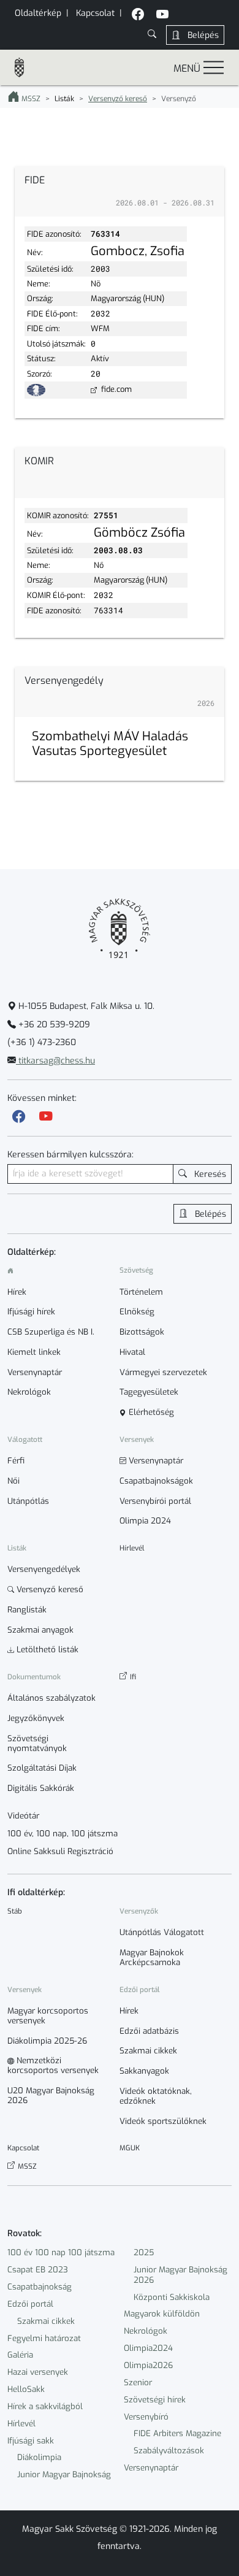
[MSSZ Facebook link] (138, 16)
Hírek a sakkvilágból (45, 2406)
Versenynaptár (151, 2468)
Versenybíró (146, 2417)
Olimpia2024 (148, 2348)
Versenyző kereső (118, 99)
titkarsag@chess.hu (55, 1061)
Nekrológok (146, 2331)
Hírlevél (21, 2424)
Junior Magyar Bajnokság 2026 (180, 2275)
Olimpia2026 (148, 2365)
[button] (152, 35)
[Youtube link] (46, 1117)
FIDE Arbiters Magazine (177, 2433)
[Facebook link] (19, 1117)
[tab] (120, 192)
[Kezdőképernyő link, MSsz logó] (25, 67)
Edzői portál (30, 2304)
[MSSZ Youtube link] (162, 16)
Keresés (209, 1174)
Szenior (138, 2382)
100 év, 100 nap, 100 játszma (63, 1834)
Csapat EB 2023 (38, 2270)
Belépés (202, 35)
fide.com (116, 389)
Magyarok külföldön (162, 2314)
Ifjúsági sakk (31, 2441)
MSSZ (30, 99)
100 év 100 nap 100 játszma (61, 2252)
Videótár (23, 1816)
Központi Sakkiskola (172, 2297)
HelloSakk (26, 2389)
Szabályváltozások (169, 2451)
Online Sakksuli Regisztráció (60, 1852)
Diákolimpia (39, 2457)
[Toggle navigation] (214, 67)
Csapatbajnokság (40, 2287)
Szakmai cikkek (46, 2321)
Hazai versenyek (38, 2372)
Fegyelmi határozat (44, 2338)
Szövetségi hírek (155, 2400)
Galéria (20, 2355)
